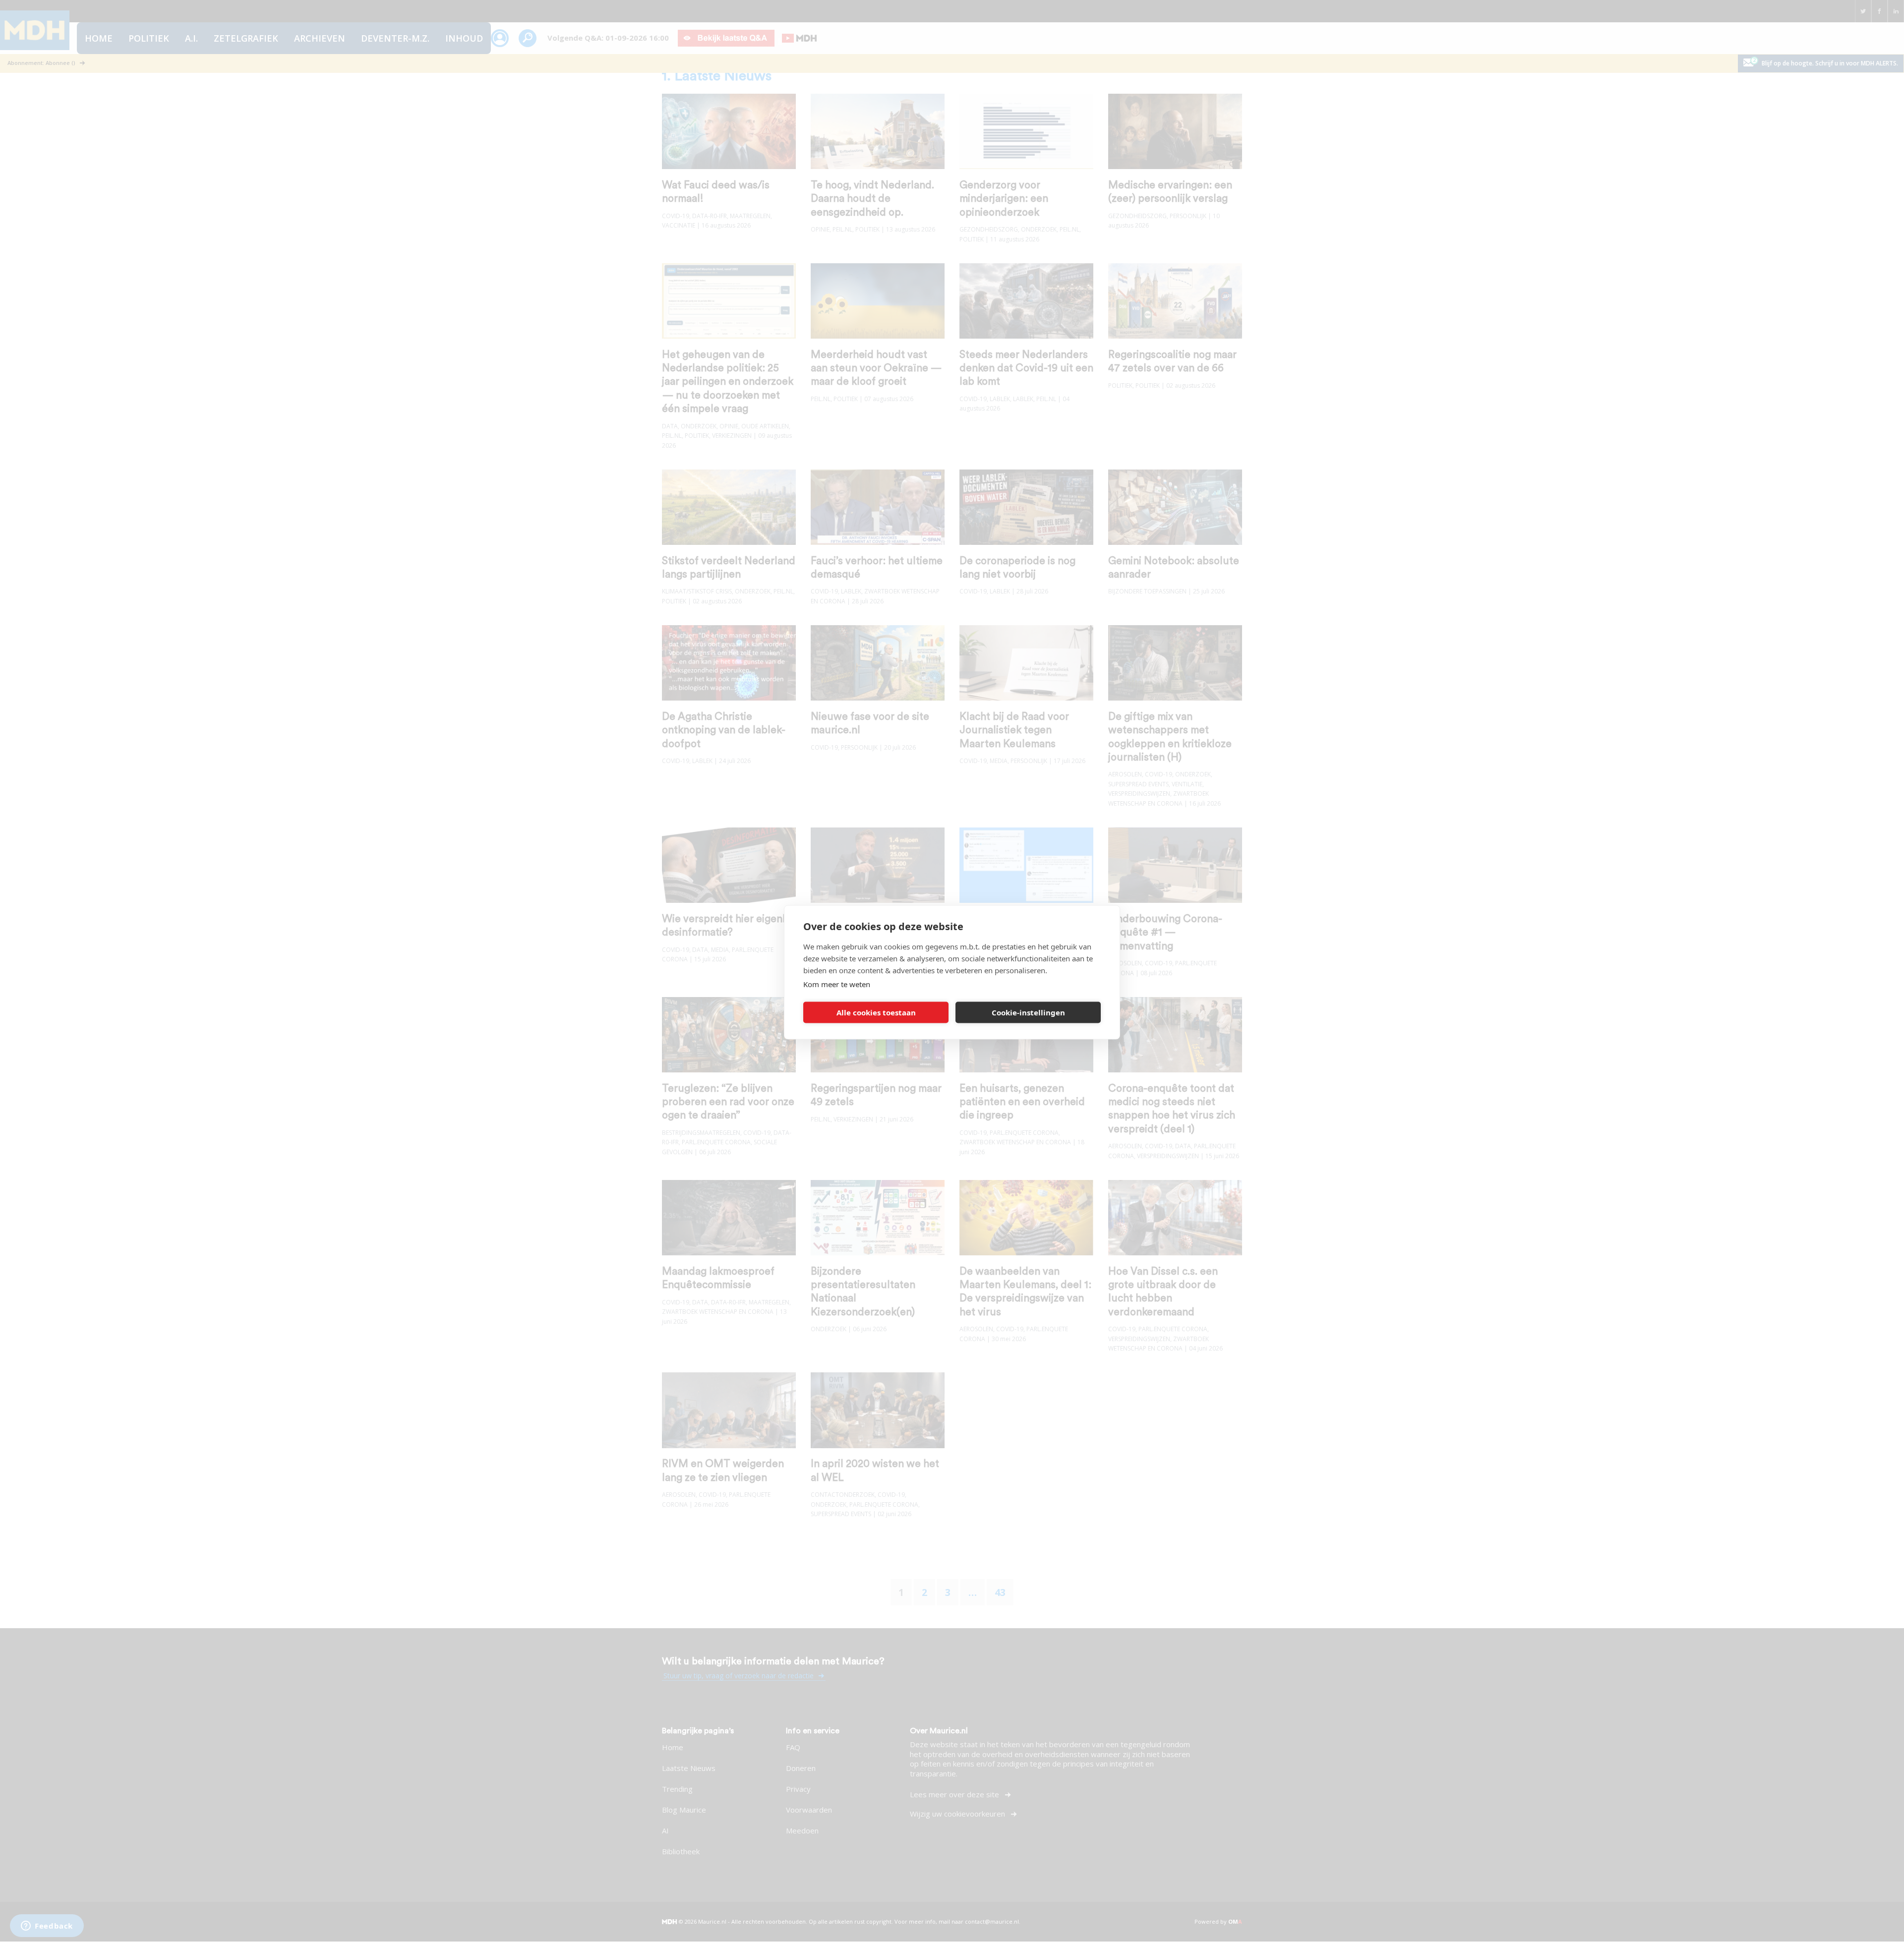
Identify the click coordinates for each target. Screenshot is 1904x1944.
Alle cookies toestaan (876, 1012)
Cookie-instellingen (1028, 1012)
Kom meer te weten (837, 984)
